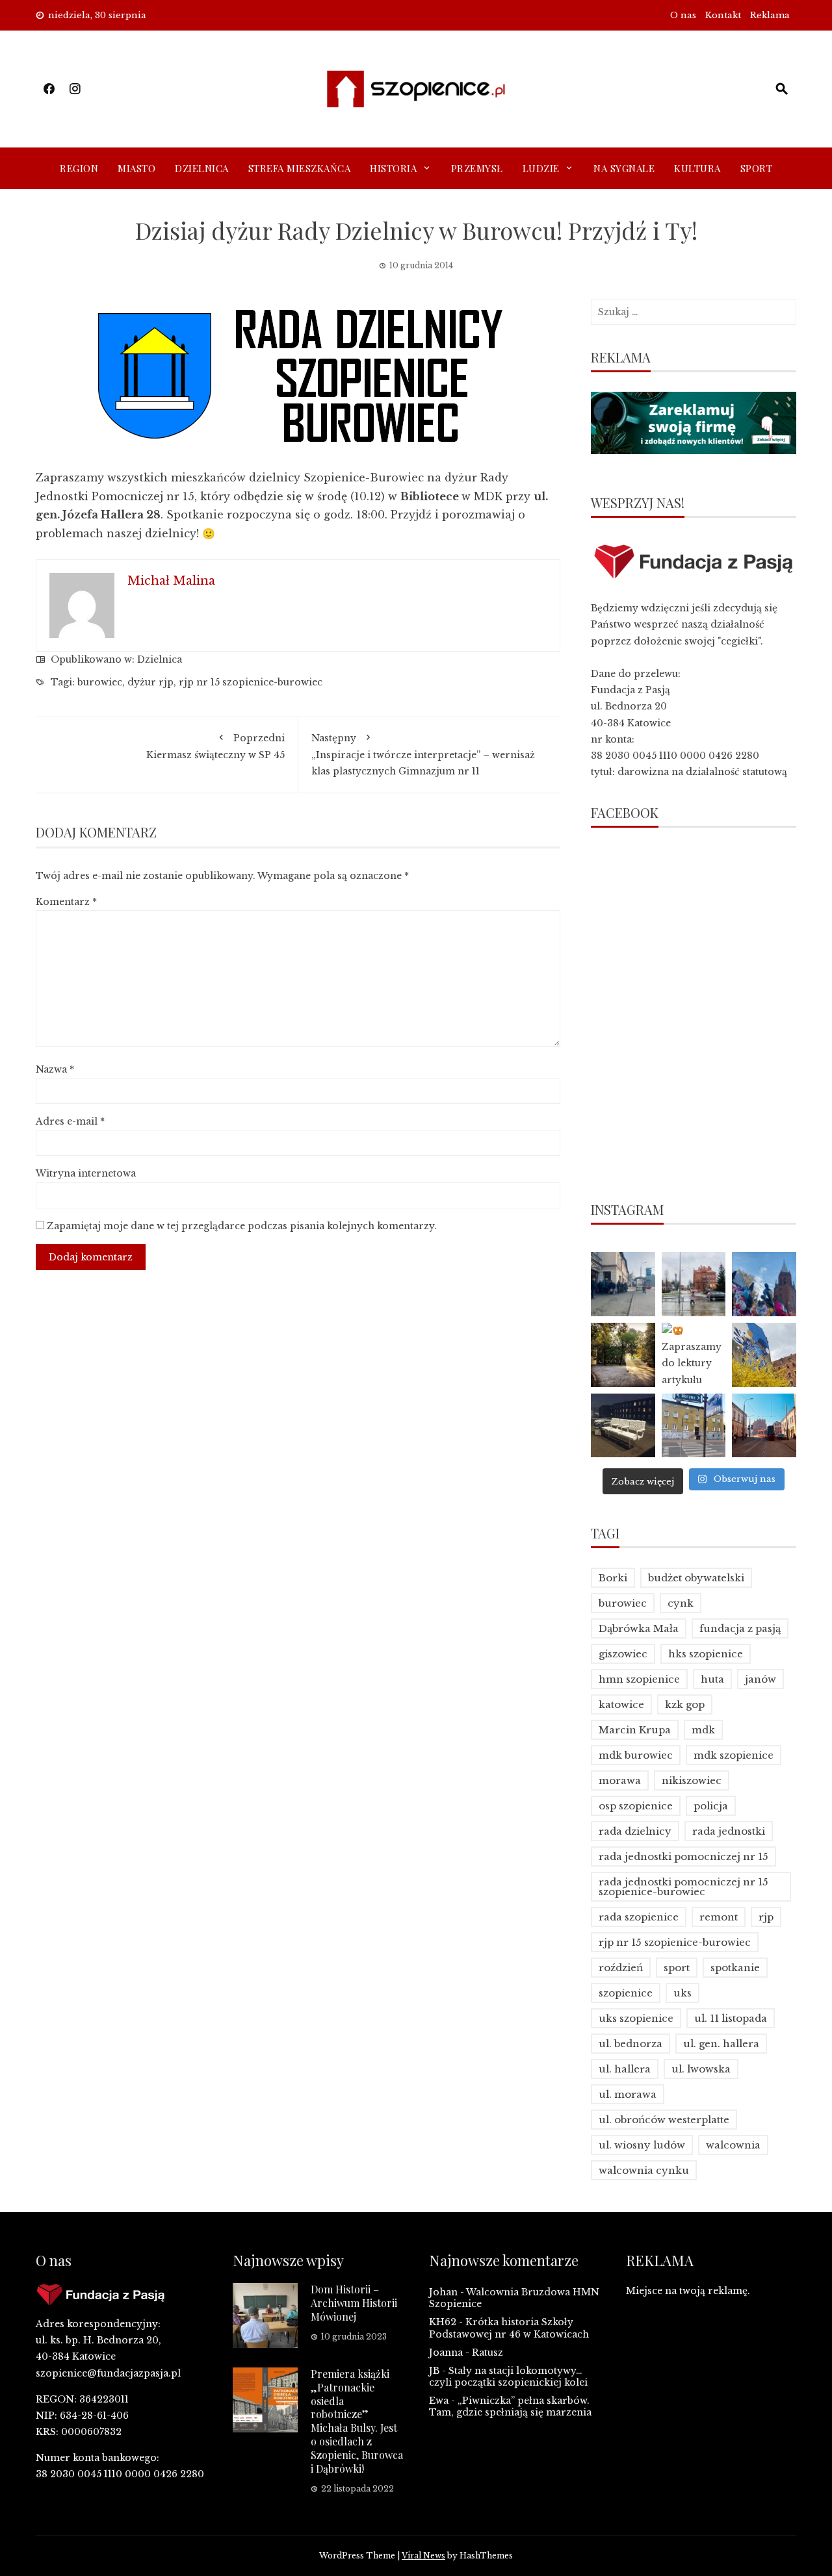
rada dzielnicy (635, 1831)
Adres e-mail (70, 1121)
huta (712, 1679)
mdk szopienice (734, 1755)
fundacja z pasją (740, 1628)
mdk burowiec (636, 1755)
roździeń (621, 1968)
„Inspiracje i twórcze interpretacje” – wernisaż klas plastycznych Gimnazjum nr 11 (423, 754)
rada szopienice (639, 1917)
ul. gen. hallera (721, 2044)
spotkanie (735, 1968)
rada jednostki (729, 1831)
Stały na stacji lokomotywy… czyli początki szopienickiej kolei (508, 2377)
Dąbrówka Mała (639, 1628)
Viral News (423, 2556)
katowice (621, 1704)
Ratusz (487, 2353)
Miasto (136, 168)
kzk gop (685, 1704)
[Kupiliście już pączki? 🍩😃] (623, 1284)
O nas (683, 15)
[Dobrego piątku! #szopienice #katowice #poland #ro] (623, 1355)
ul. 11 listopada (731, 2018)
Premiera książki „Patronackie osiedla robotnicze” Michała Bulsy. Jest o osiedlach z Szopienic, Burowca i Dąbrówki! (357, 2421)
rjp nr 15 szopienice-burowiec (251, 682)
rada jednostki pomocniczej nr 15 (683, 1856)
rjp (766, 1917)
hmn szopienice (639, 1679)
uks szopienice (636, 2018)
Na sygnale (624, 168)
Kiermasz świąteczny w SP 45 (215, 746)
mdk (703, 1730)
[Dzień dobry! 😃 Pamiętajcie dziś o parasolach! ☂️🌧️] (694, 1284)
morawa (620, 1780)
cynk (681, 1603)
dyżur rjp (150, 682)
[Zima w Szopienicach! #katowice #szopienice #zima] (623, 1426)
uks (682, 1993)
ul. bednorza (630, 2044)
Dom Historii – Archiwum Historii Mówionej (354, 2303)
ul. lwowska (701, 2069)
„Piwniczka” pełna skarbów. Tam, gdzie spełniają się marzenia (510, 2406)
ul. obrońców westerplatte (664, 2120)
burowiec (100, 682)
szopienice (626, 1993)
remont (719, 1917)
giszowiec (623, 1654)
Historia (393, 168)
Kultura (697, 168)
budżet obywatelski (696, 1578)
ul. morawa (628, 2094)
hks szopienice (706, 1654)
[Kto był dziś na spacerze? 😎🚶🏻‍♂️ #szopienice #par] (764, 1355)
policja (711, 1806)
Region (79, 168)
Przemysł (477, 168)
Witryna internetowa (86, 1173)
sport (677, 1968)
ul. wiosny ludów (642, 2145)
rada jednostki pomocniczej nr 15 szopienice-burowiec (683, 1887)
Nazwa (55, 1069)
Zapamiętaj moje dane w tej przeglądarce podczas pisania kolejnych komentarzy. (242, 1226)
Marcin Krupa (635, 1730)
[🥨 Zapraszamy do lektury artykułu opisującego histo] (694, 1355)
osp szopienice (636, 1806)
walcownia (733, 2145)
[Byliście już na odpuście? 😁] (764, 1284)
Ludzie (541, 168)
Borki (613, 1578)
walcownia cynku (644, 2170)
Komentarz (66, 902)
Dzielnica (202, 168)
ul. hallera (625, 2069)
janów (760, 1679)
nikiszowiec (692, 1780)
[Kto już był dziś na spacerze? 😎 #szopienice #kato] (694, 1426)
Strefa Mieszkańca (300, 168)
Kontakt (723, 15)
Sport (757, 168)
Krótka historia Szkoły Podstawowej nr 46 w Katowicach (509, 2328)
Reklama (770, 15)
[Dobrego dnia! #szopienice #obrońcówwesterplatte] (764, 1426)
